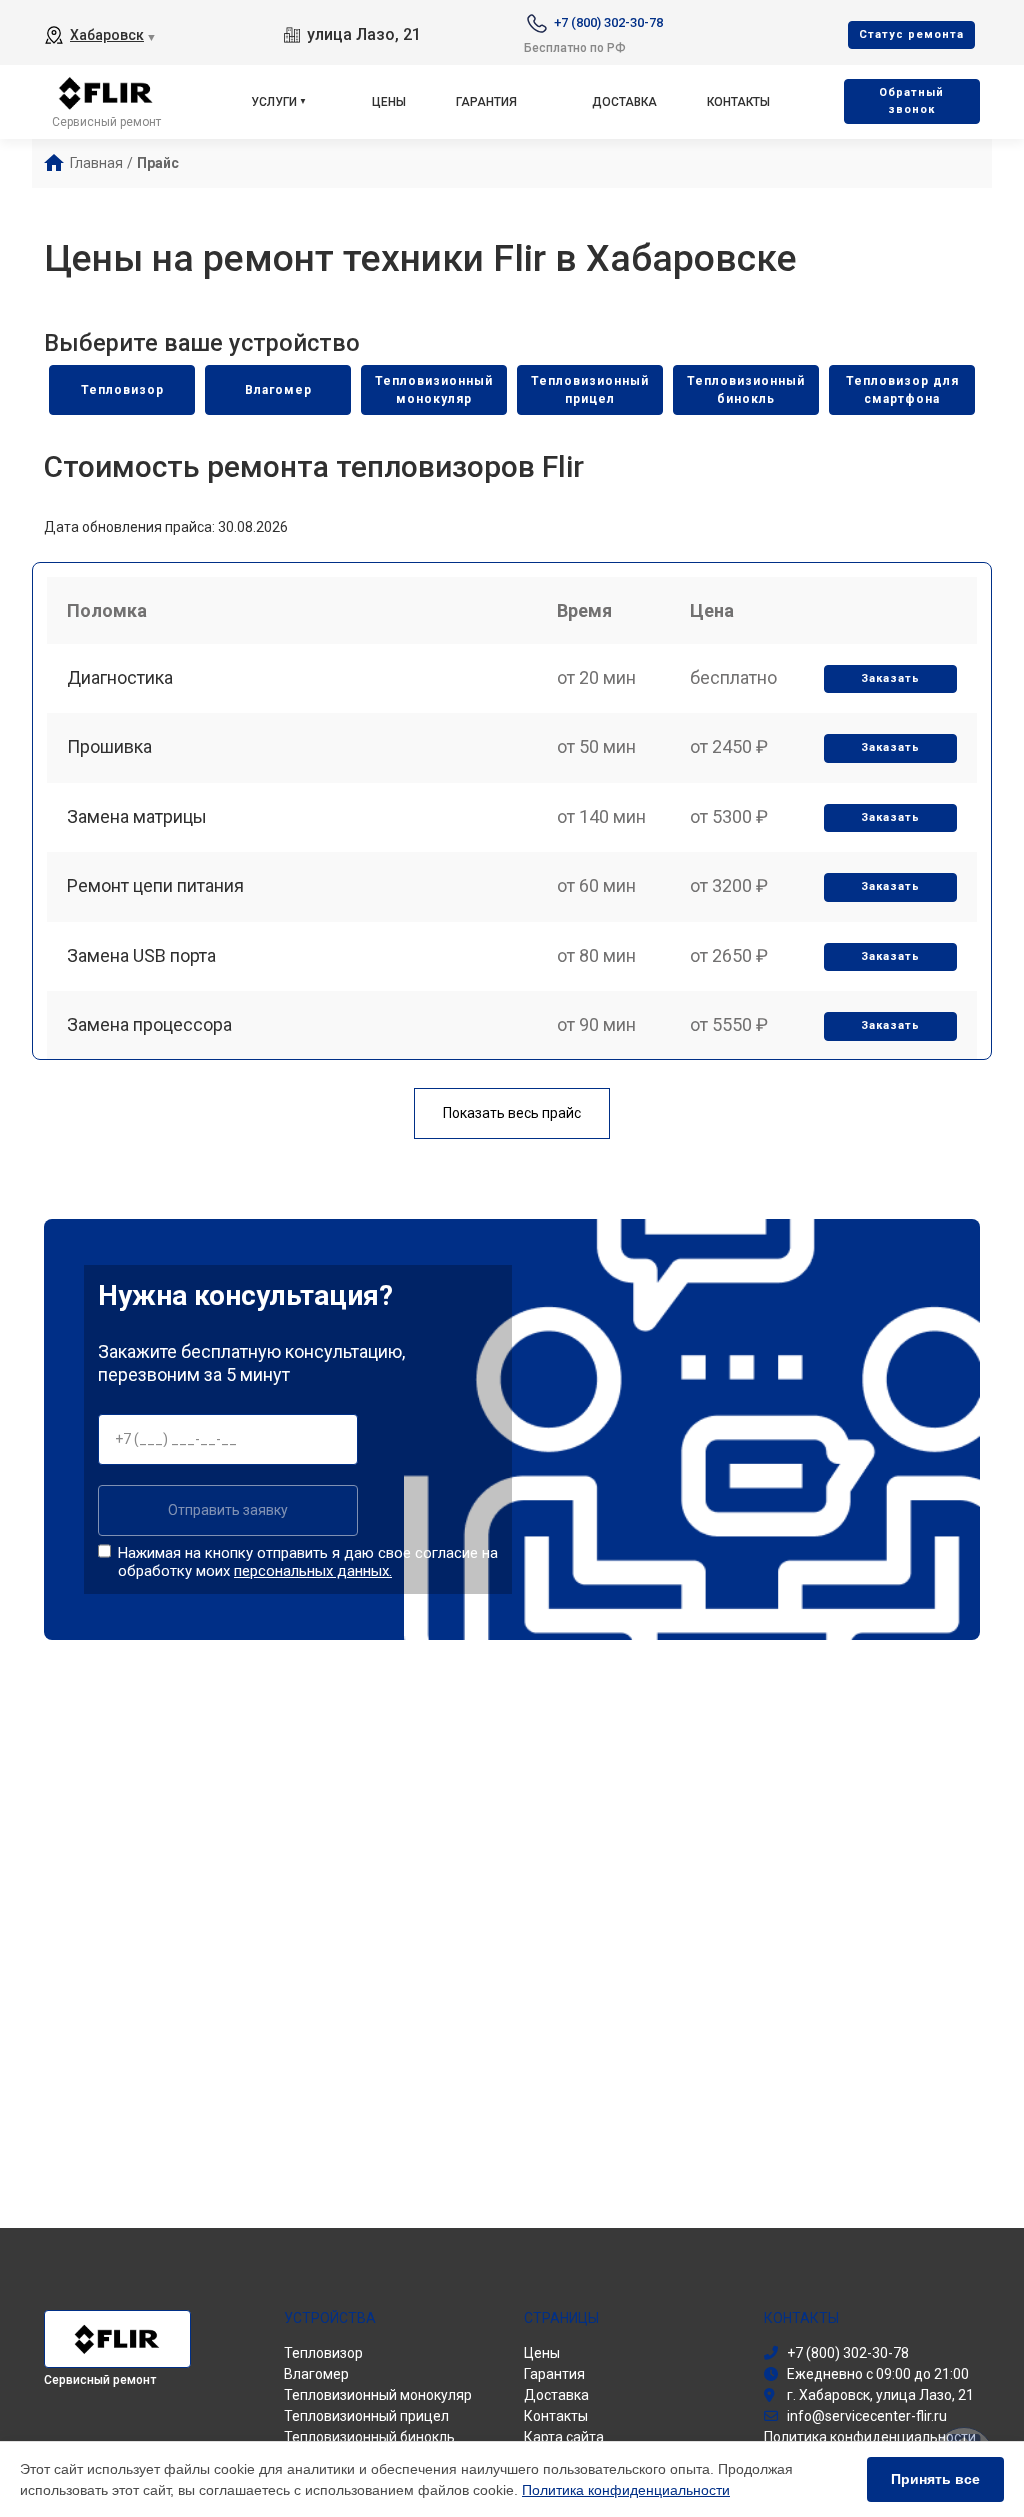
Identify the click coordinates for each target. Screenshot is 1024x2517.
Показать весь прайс (512, 1113)
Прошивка (109, 746)
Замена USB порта (141, 955)
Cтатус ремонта (911, 34)
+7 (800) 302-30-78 (608, 22)
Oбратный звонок (911, 101)
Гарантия (486, 102)
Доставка (624, 102)
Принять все (935, 2479)
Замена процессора (149, 1024)
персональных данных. (313, 1571)
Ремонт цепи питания (155, 885)
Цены (389, 102)
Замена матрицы (137, 816)
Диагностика (120, 677)
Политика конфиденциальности (626, 2490)
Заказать (890, 678)
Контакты (738, 102)
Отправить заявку (228, 1510)
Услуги (274, 102)
